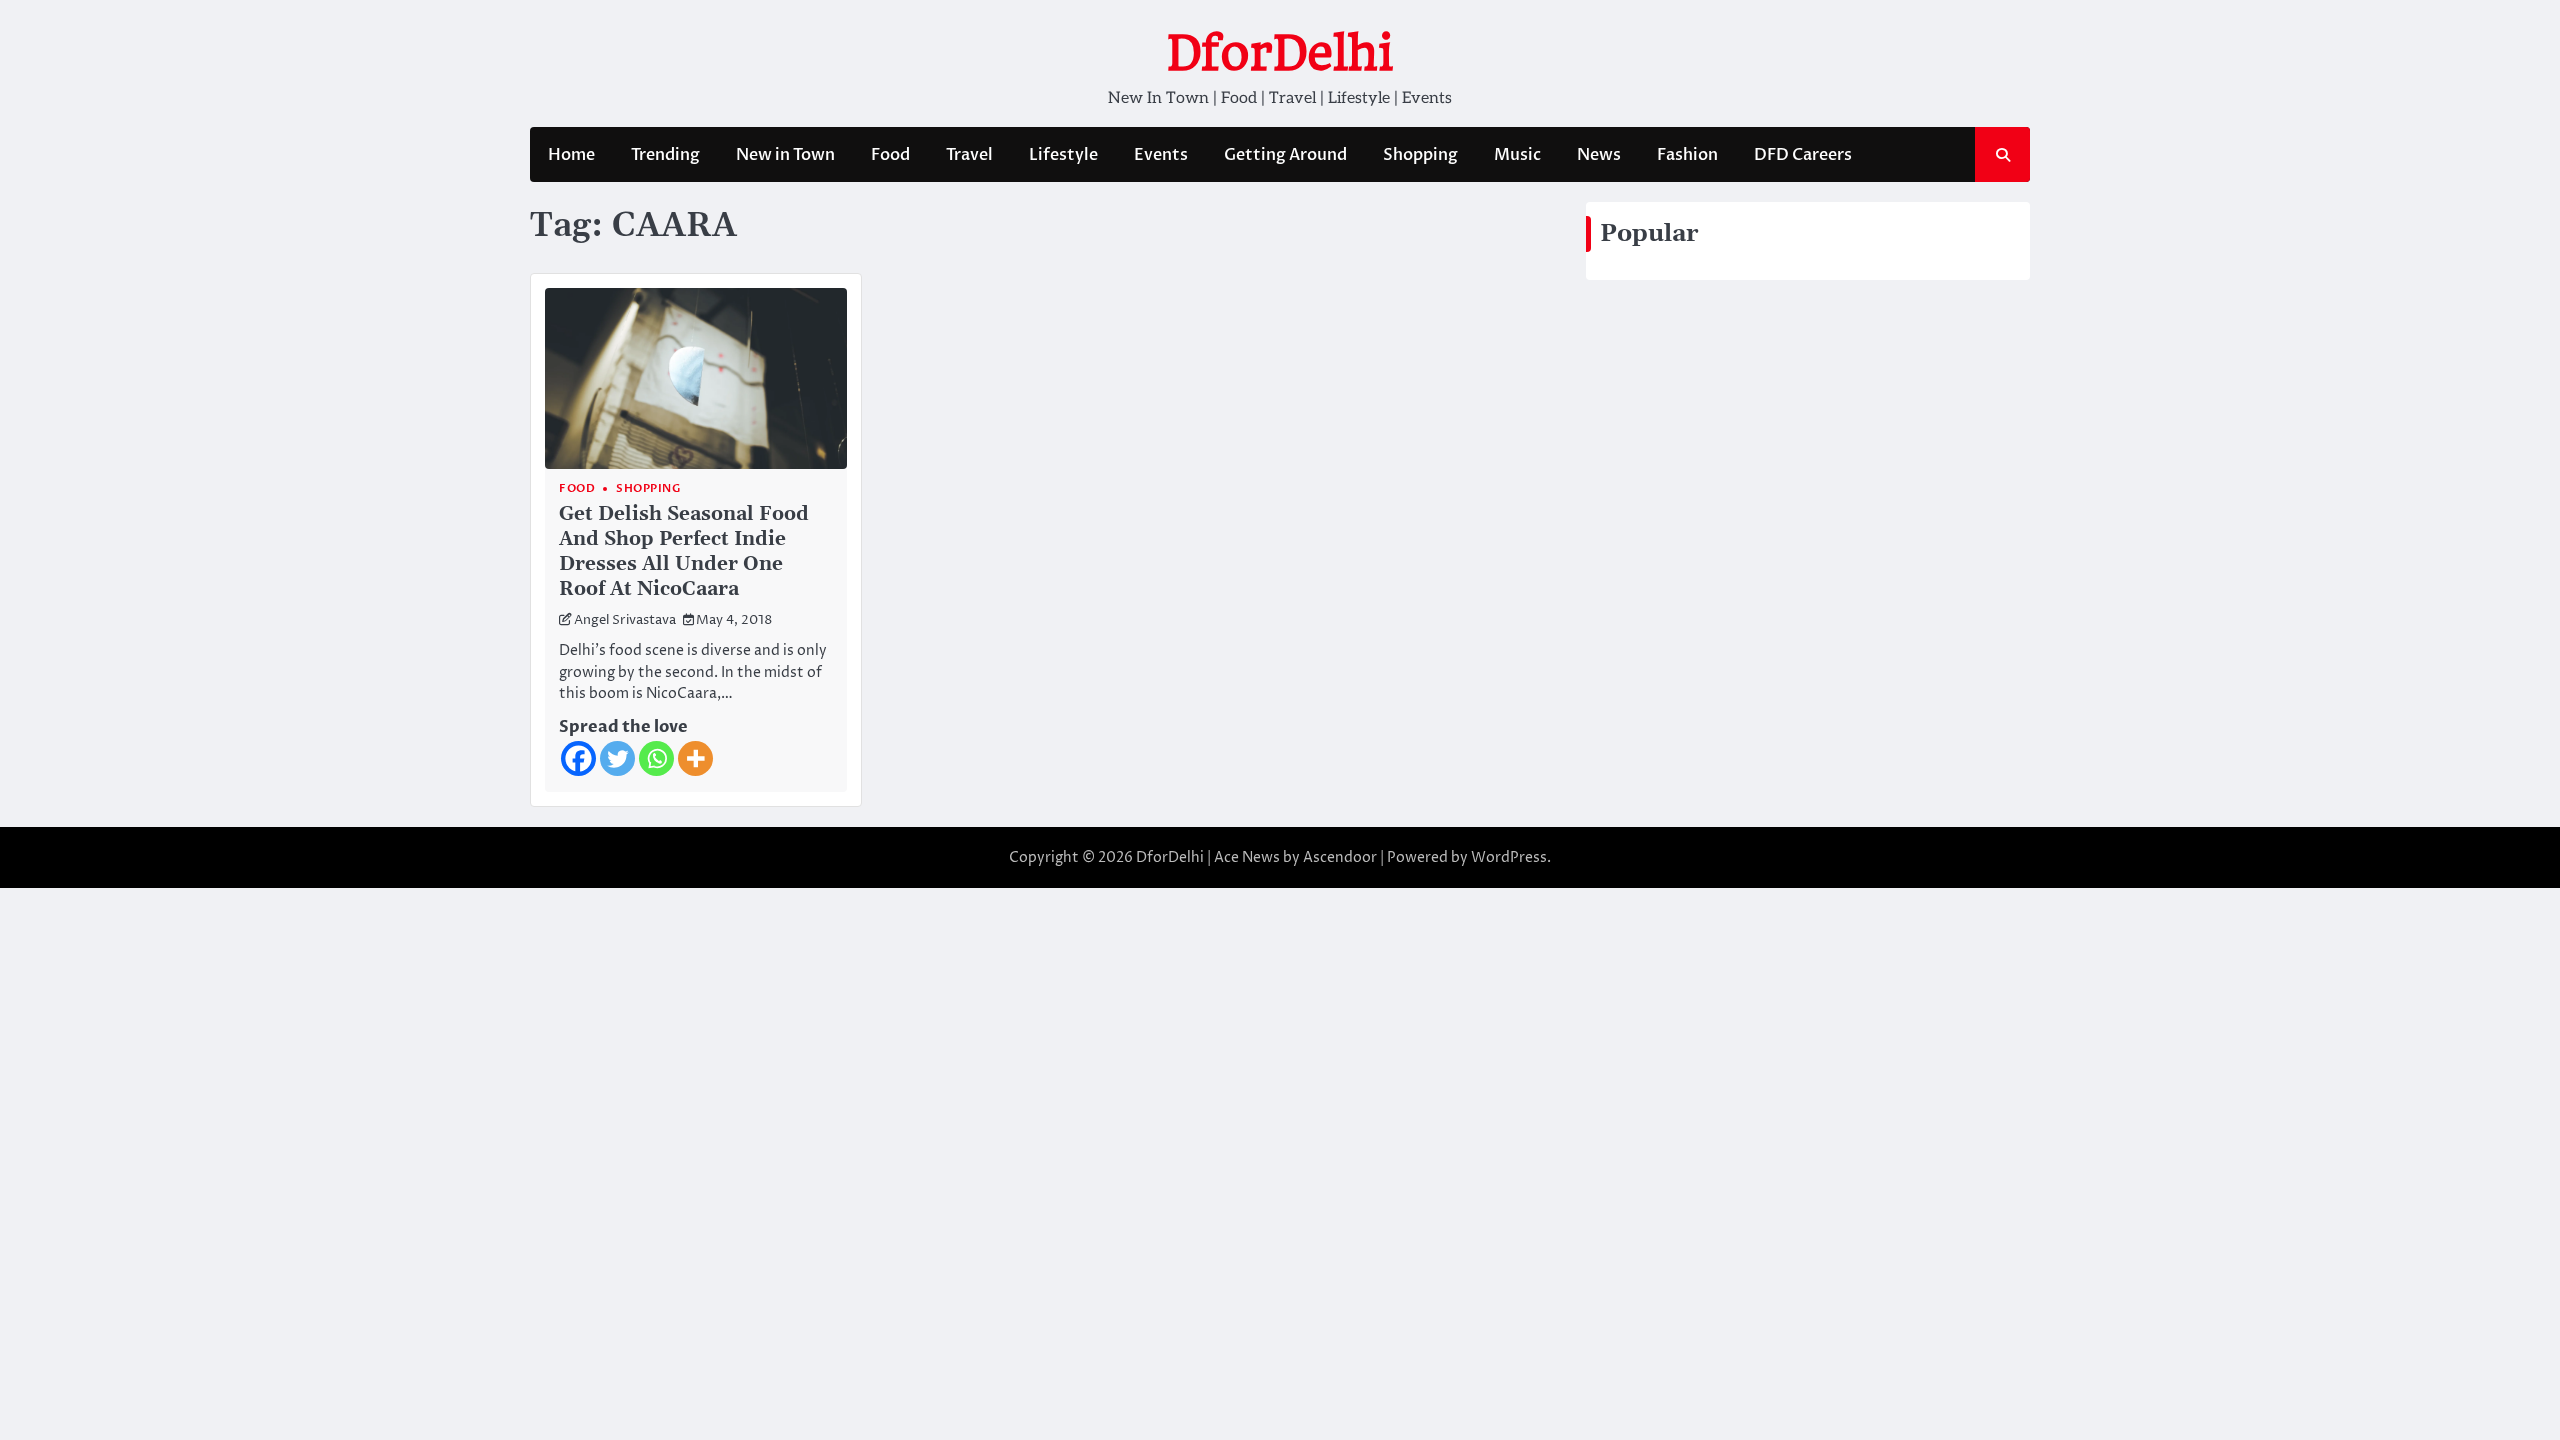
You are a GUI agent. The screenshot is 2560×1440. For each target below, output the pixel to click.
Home (571, 155)
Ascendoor (1340, 857)
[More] (695, 758)
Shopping (1420, 155)
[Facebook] (578, 758)
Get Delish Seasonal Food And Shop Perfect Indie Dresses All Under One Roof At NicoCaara (684, 551)
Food (890, 155)
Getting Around (1285, 155)
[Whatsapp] (656, 758)
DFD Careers (1803, 155)
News (1599, 155)
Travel (969, 155)
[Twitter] (617, 758)
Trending (665, 155)
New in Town (785, 155)
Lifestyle (1063, 155)
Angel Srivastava (625, 620)
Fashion (1687, 155)
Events (1161, 155)
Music (1517, 155)
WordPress (1509, 857)
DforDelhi (1280, 53)
